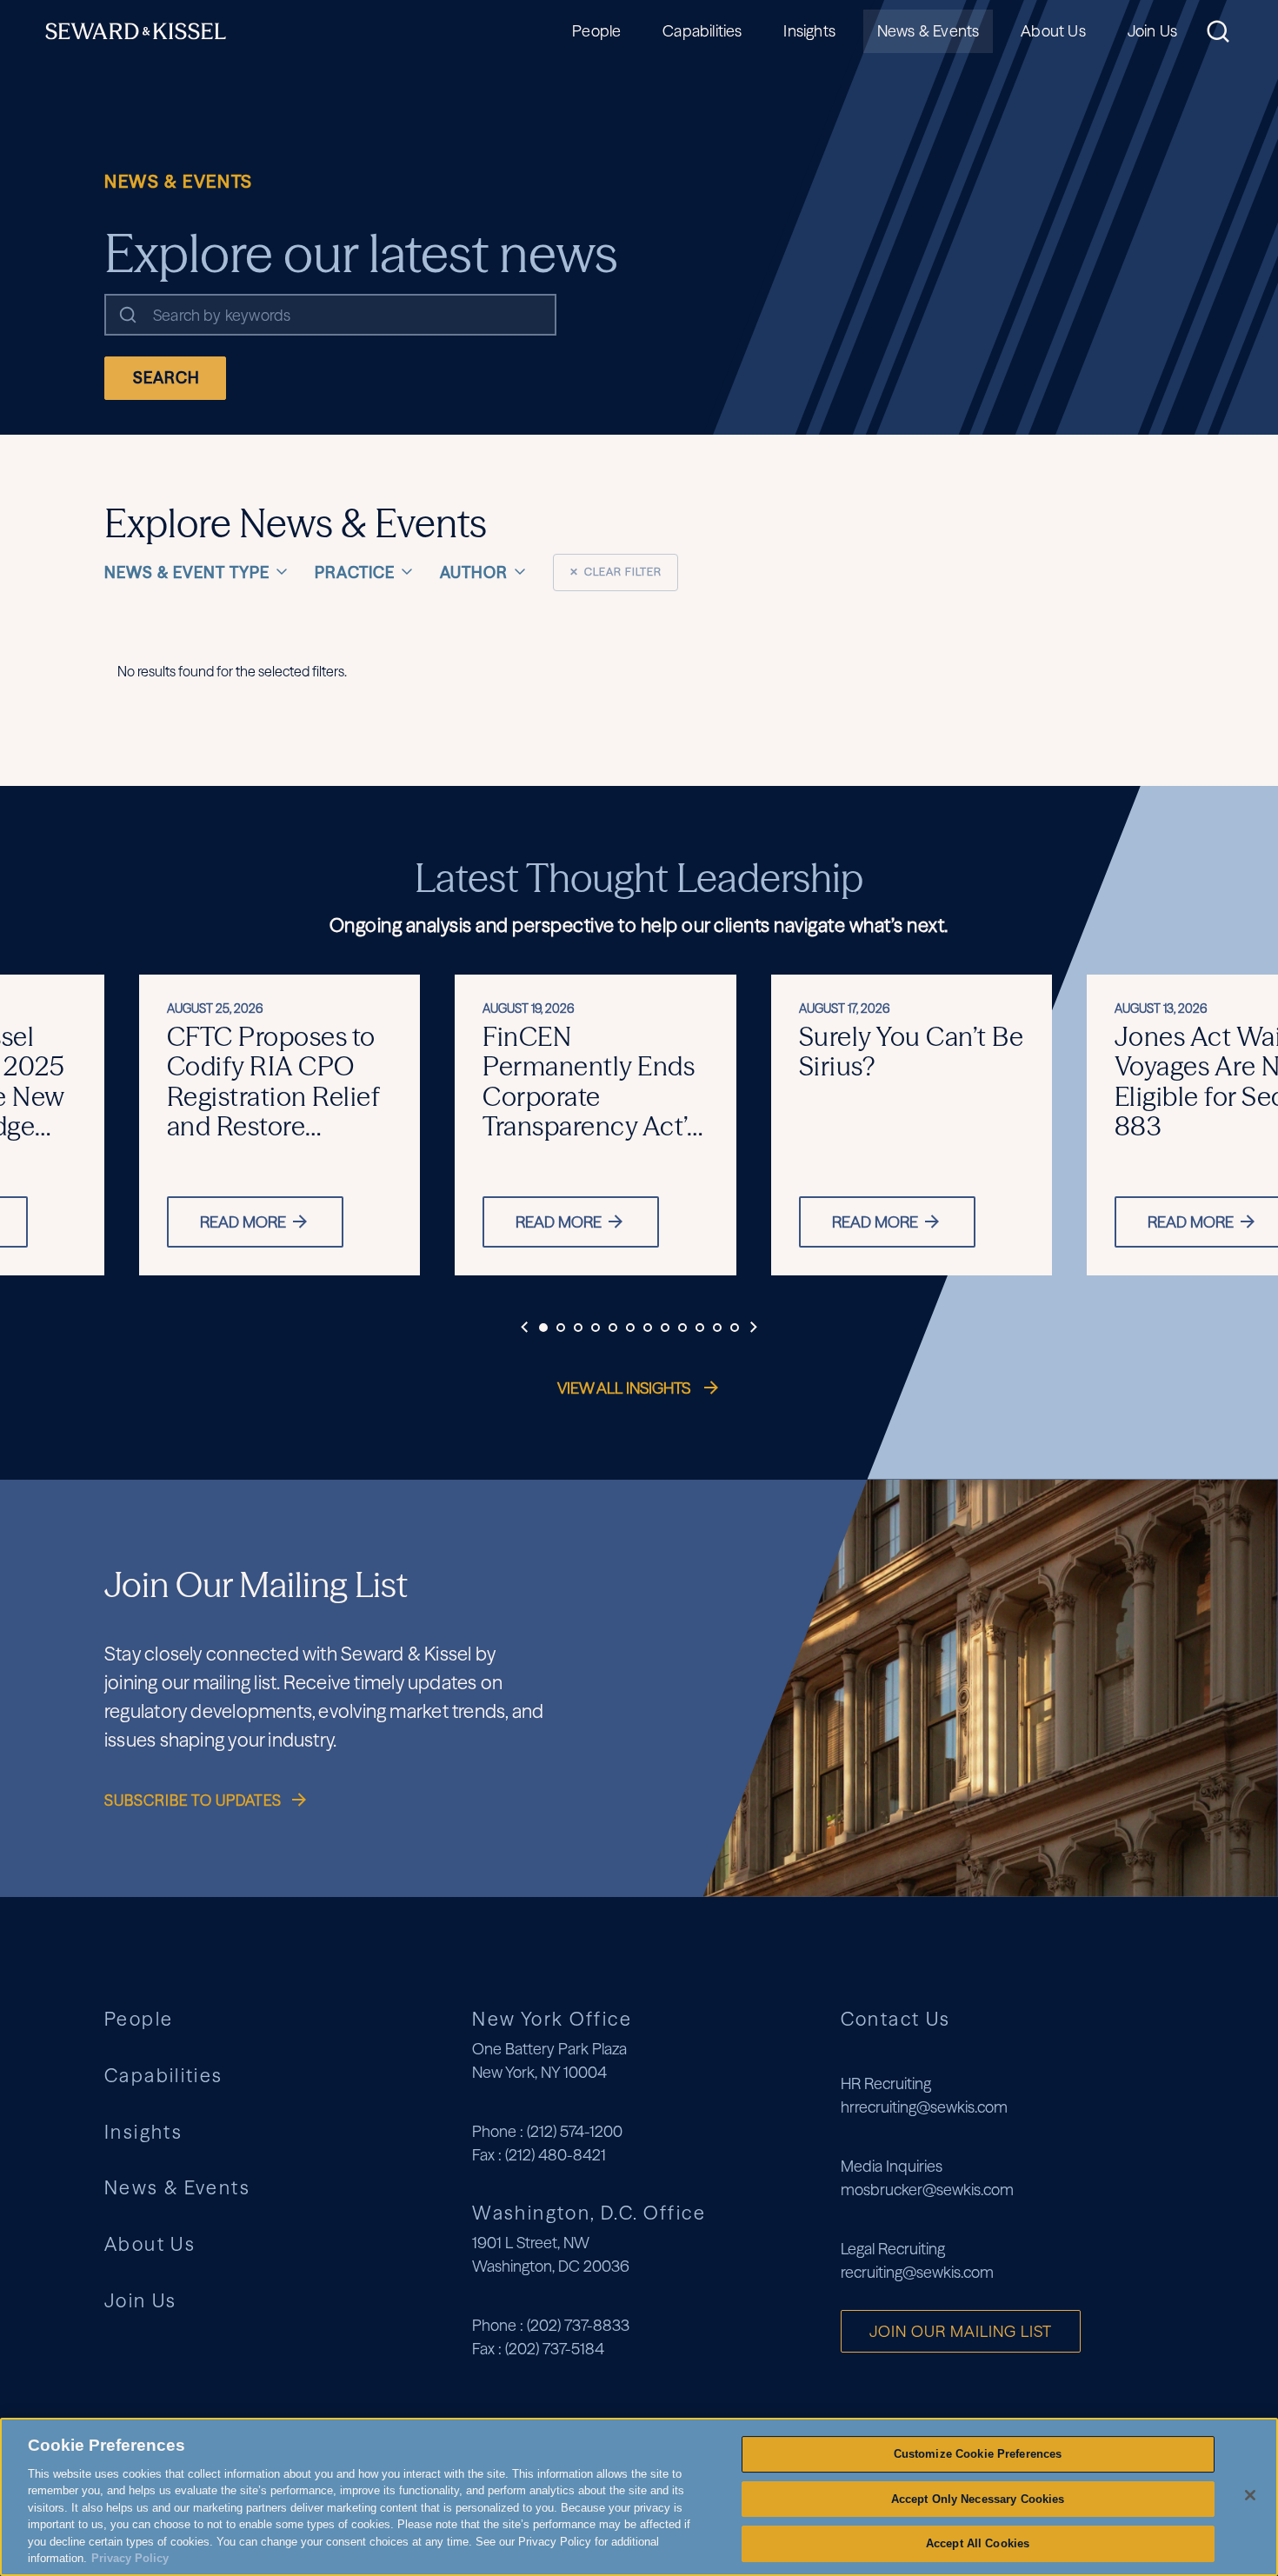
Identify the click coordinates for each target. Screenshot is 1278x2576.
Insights (809, 31)
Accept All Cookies (978, 2543)
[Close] (1250, 2495)
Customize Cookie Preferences (978, 2454)
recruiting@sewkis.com (917, 2272)
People (596, 31)
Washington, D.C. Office (589, 2213)
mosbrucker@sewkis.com (927, 2190)
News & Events (928, 31)
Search (166, 378)
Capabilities (702, 31)
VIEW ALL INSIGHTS (626, 1388)
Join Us (1152, 31)
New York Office (552, 2019)
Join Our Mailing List (961, 2331)
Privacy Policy (130, 2558)
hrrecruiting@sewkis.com (924, 2107)
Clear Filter (616, 572)
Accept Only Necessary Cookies (978, 2499)
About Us (1053, 31)
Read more (243, 1222)
